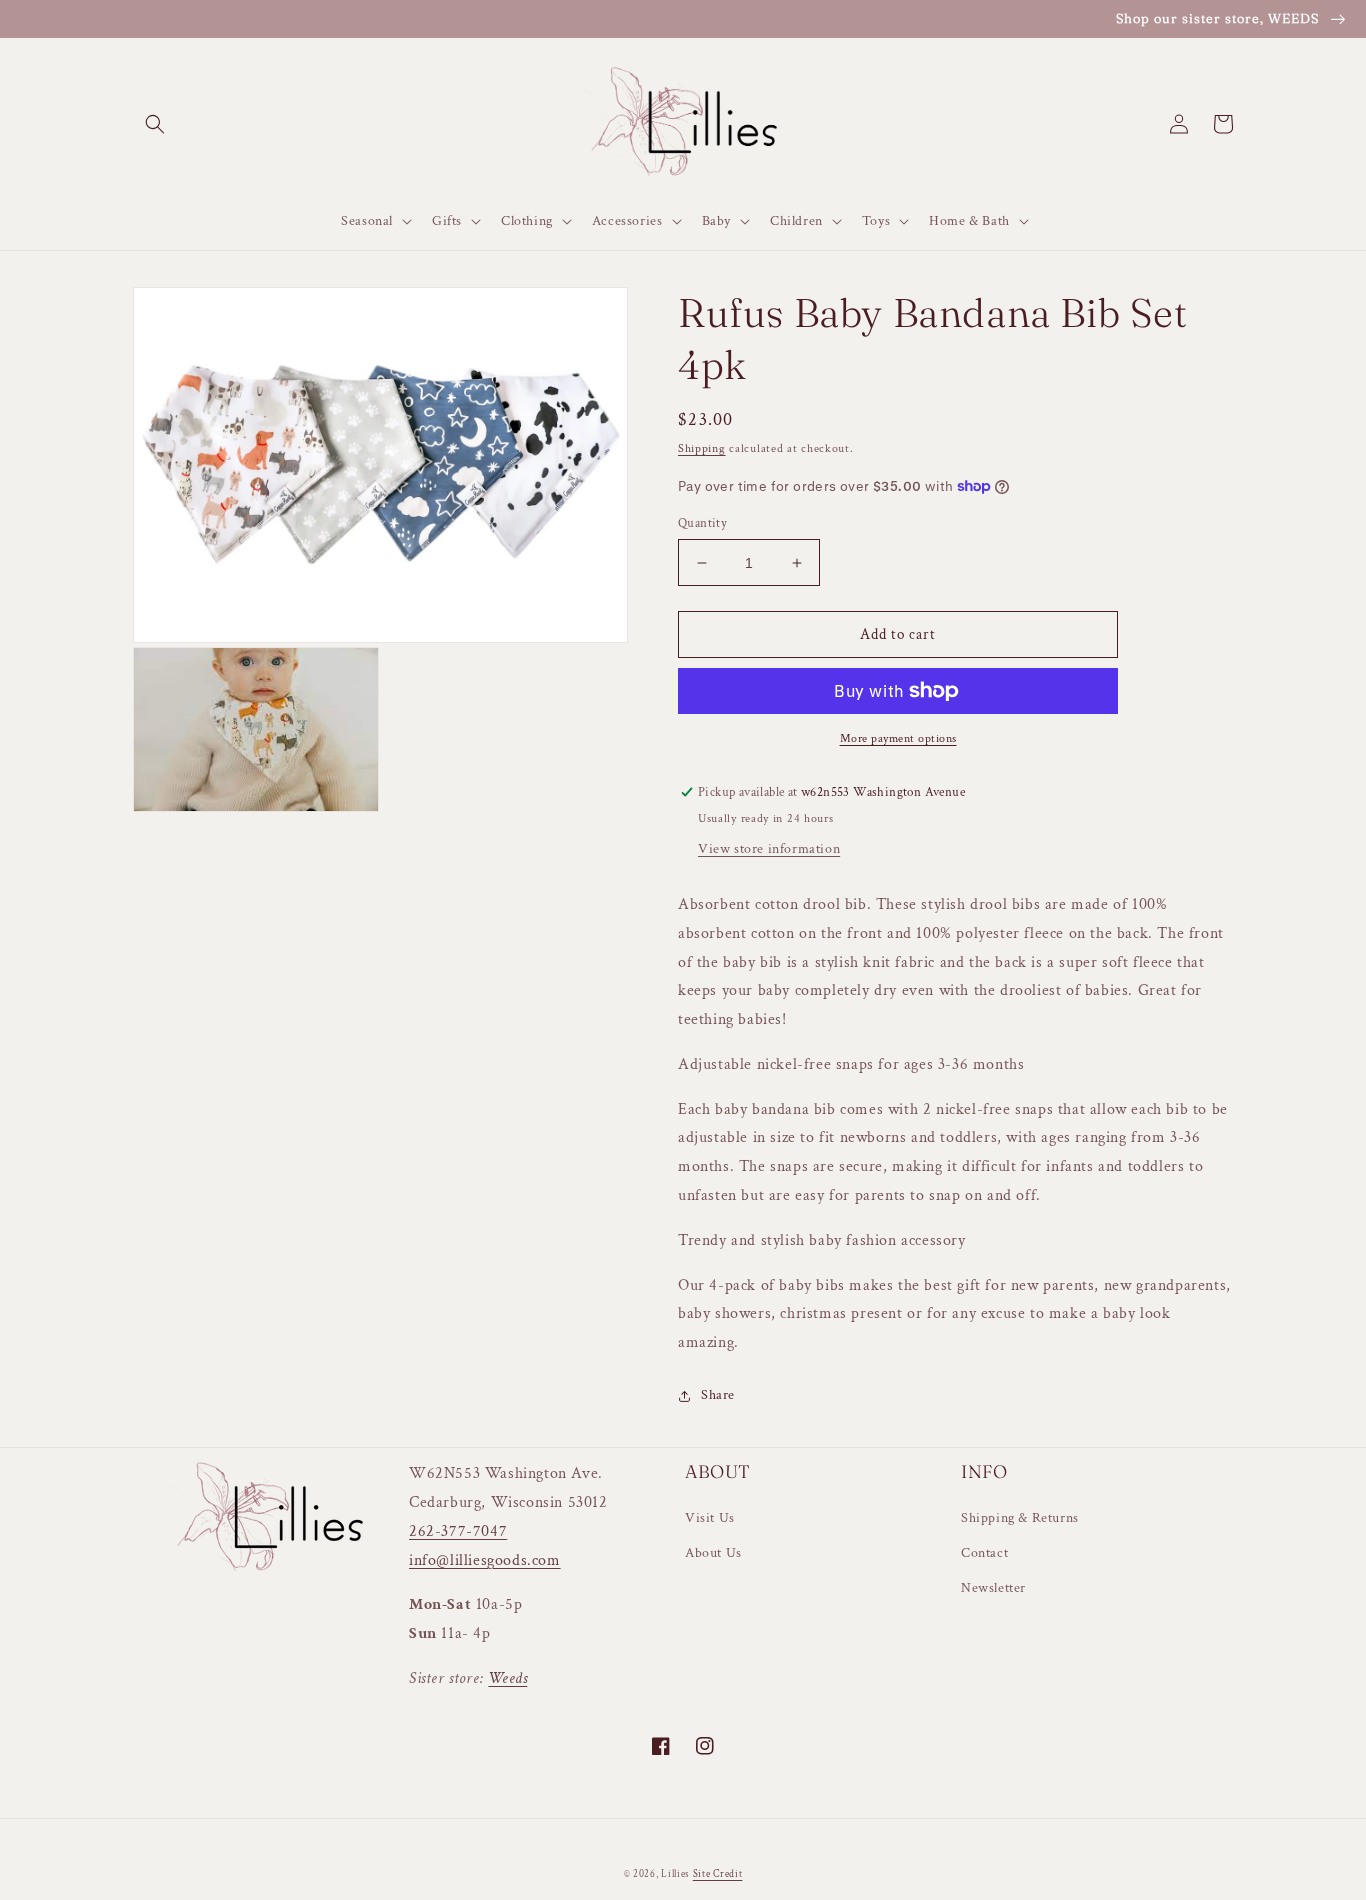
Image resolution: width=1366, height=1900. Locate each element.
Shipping (702, 448)
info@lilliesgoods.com (485, 1560)
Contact (984, 1553)
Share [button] (718, 1395)
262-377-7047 (458, 1531)
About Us (713, 1553)
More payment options (898, 738)
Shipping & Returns (1020, 1518)
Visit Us (710, 1518)
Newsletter (993, 1588)
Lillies (677, 1874)
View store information (769, 849)
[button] (155, 124)
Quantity (702, 523)
